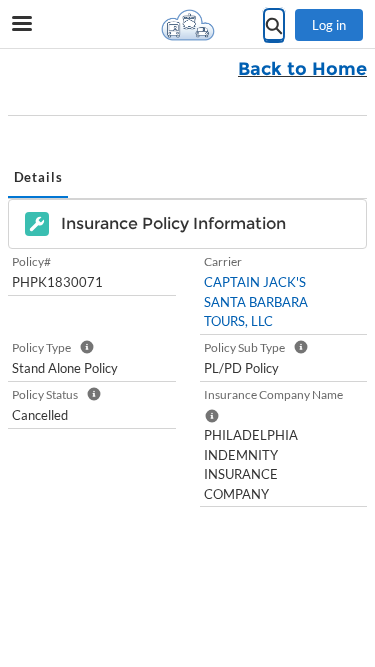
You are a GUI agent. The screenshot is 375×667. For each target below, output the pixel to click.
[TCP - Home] (188, 25)
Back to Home (302, 69)
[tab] (38, 179)
